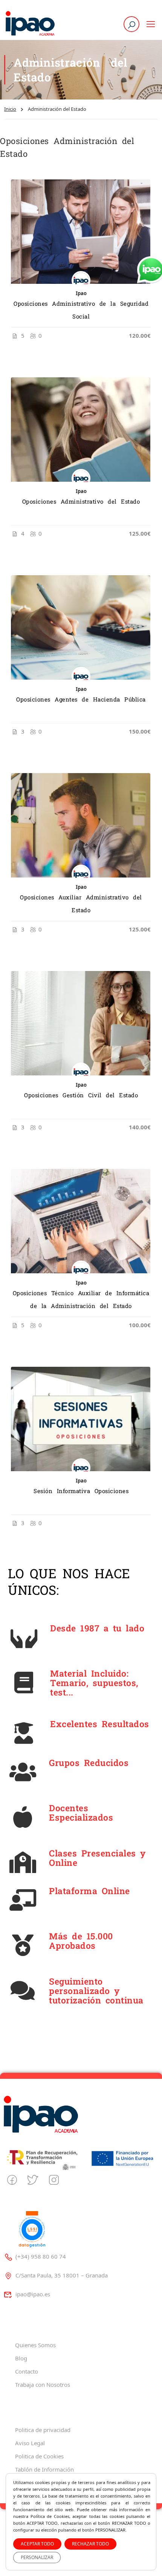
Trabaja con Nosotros (43, 2385)
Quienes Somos (35, 2345)
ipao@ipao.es (33, 2294)
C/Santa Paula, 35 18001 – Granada (62, 2275)
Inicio (10, 109)
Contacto (27, 2371)
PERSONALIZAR (37, 2557)
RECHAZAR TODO (90, 2544)
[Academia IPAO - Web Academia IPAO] (30, 24)
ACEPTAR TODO (37, 2544)
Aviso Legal (30, 2443)
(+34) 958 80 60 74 (41, 2256)
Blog (21, 2358)
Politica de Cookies (39, 2456)
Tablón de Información (44, 2469)
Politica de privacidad (43, 2430)
